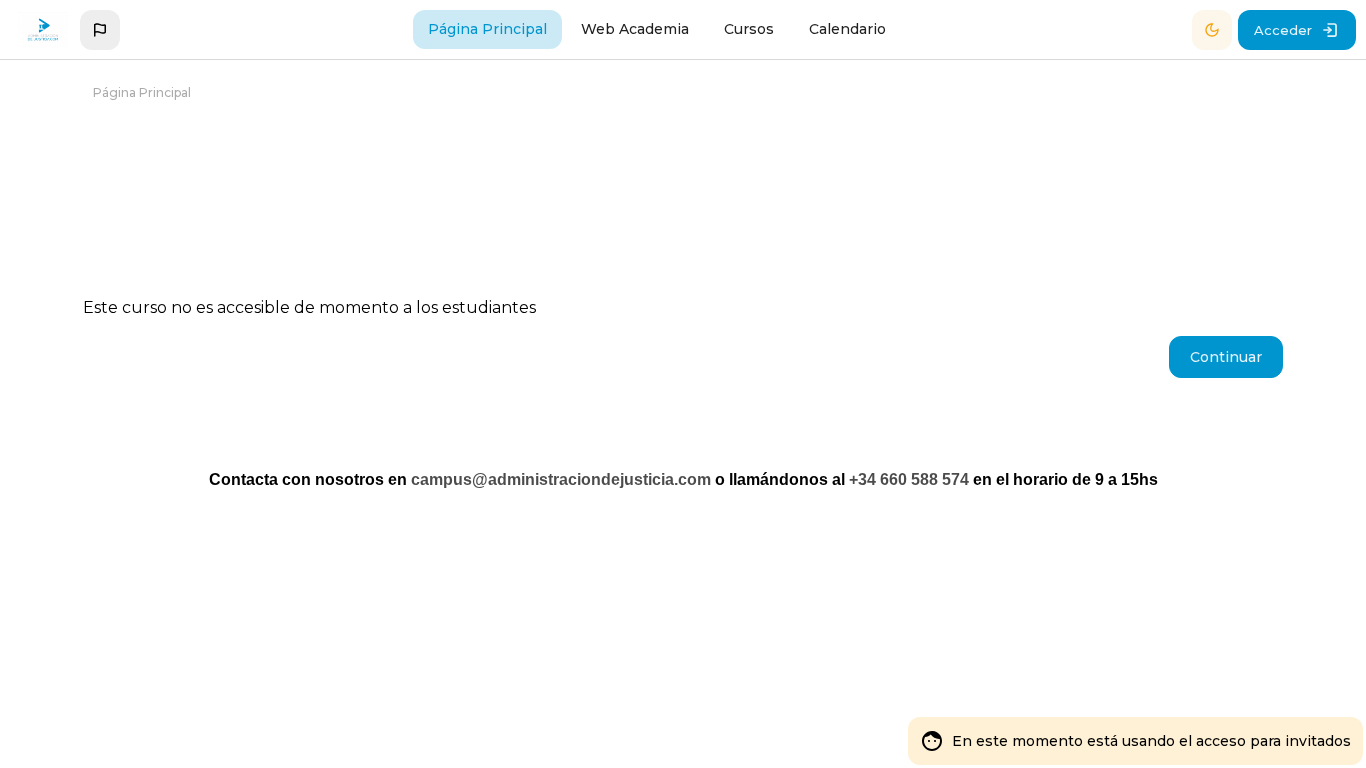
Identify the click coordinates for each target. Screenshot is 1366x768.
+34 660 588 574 (909, 479)
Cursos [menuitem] (749, 29)
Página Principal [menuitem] (487, 29)
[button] (100, 30)
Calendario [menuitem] (847, 29)
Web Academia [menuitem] (635, 29)
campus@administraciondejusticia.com (561, 479)
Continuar (1226, 357)
